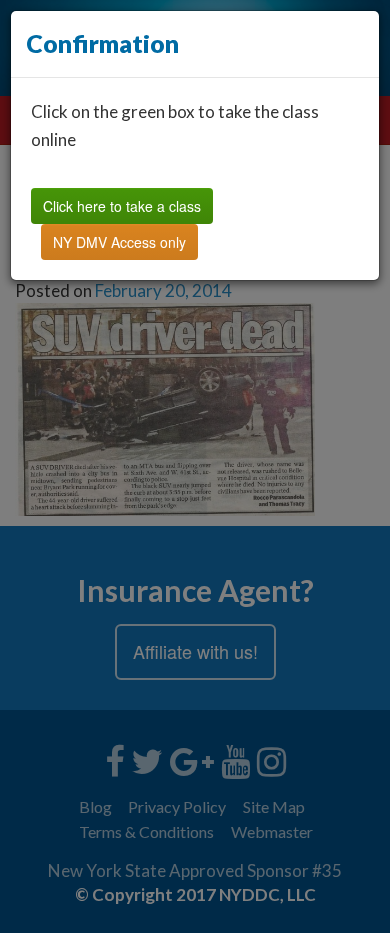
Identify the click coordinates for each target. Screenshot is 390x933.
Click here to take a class (122, 206)
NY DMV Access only (119, 242)
